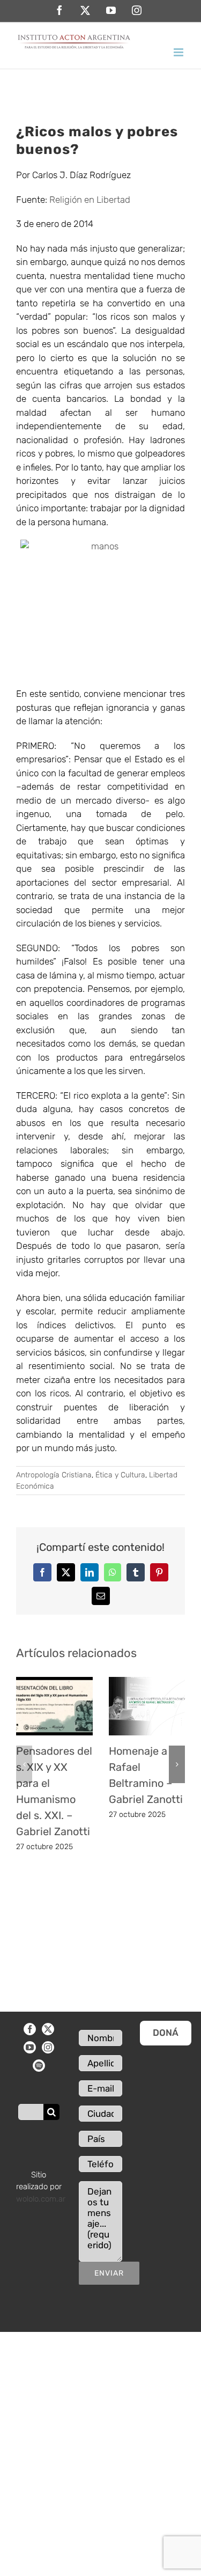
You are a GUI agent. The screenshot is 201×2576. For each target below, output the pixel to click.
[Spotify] (39, 2066)
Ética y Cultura (120, 1475)
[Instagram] (48, 2047)
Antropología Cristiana (54, 1475)
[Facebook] (30, 2029)
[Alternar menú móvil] (179, 52)
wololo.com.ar (41, 2199)
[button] (24, 1764)
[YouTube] (30, 2047)
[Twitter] (48, 2029)
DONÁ (166, 2033)
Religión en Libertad (90, 200)
